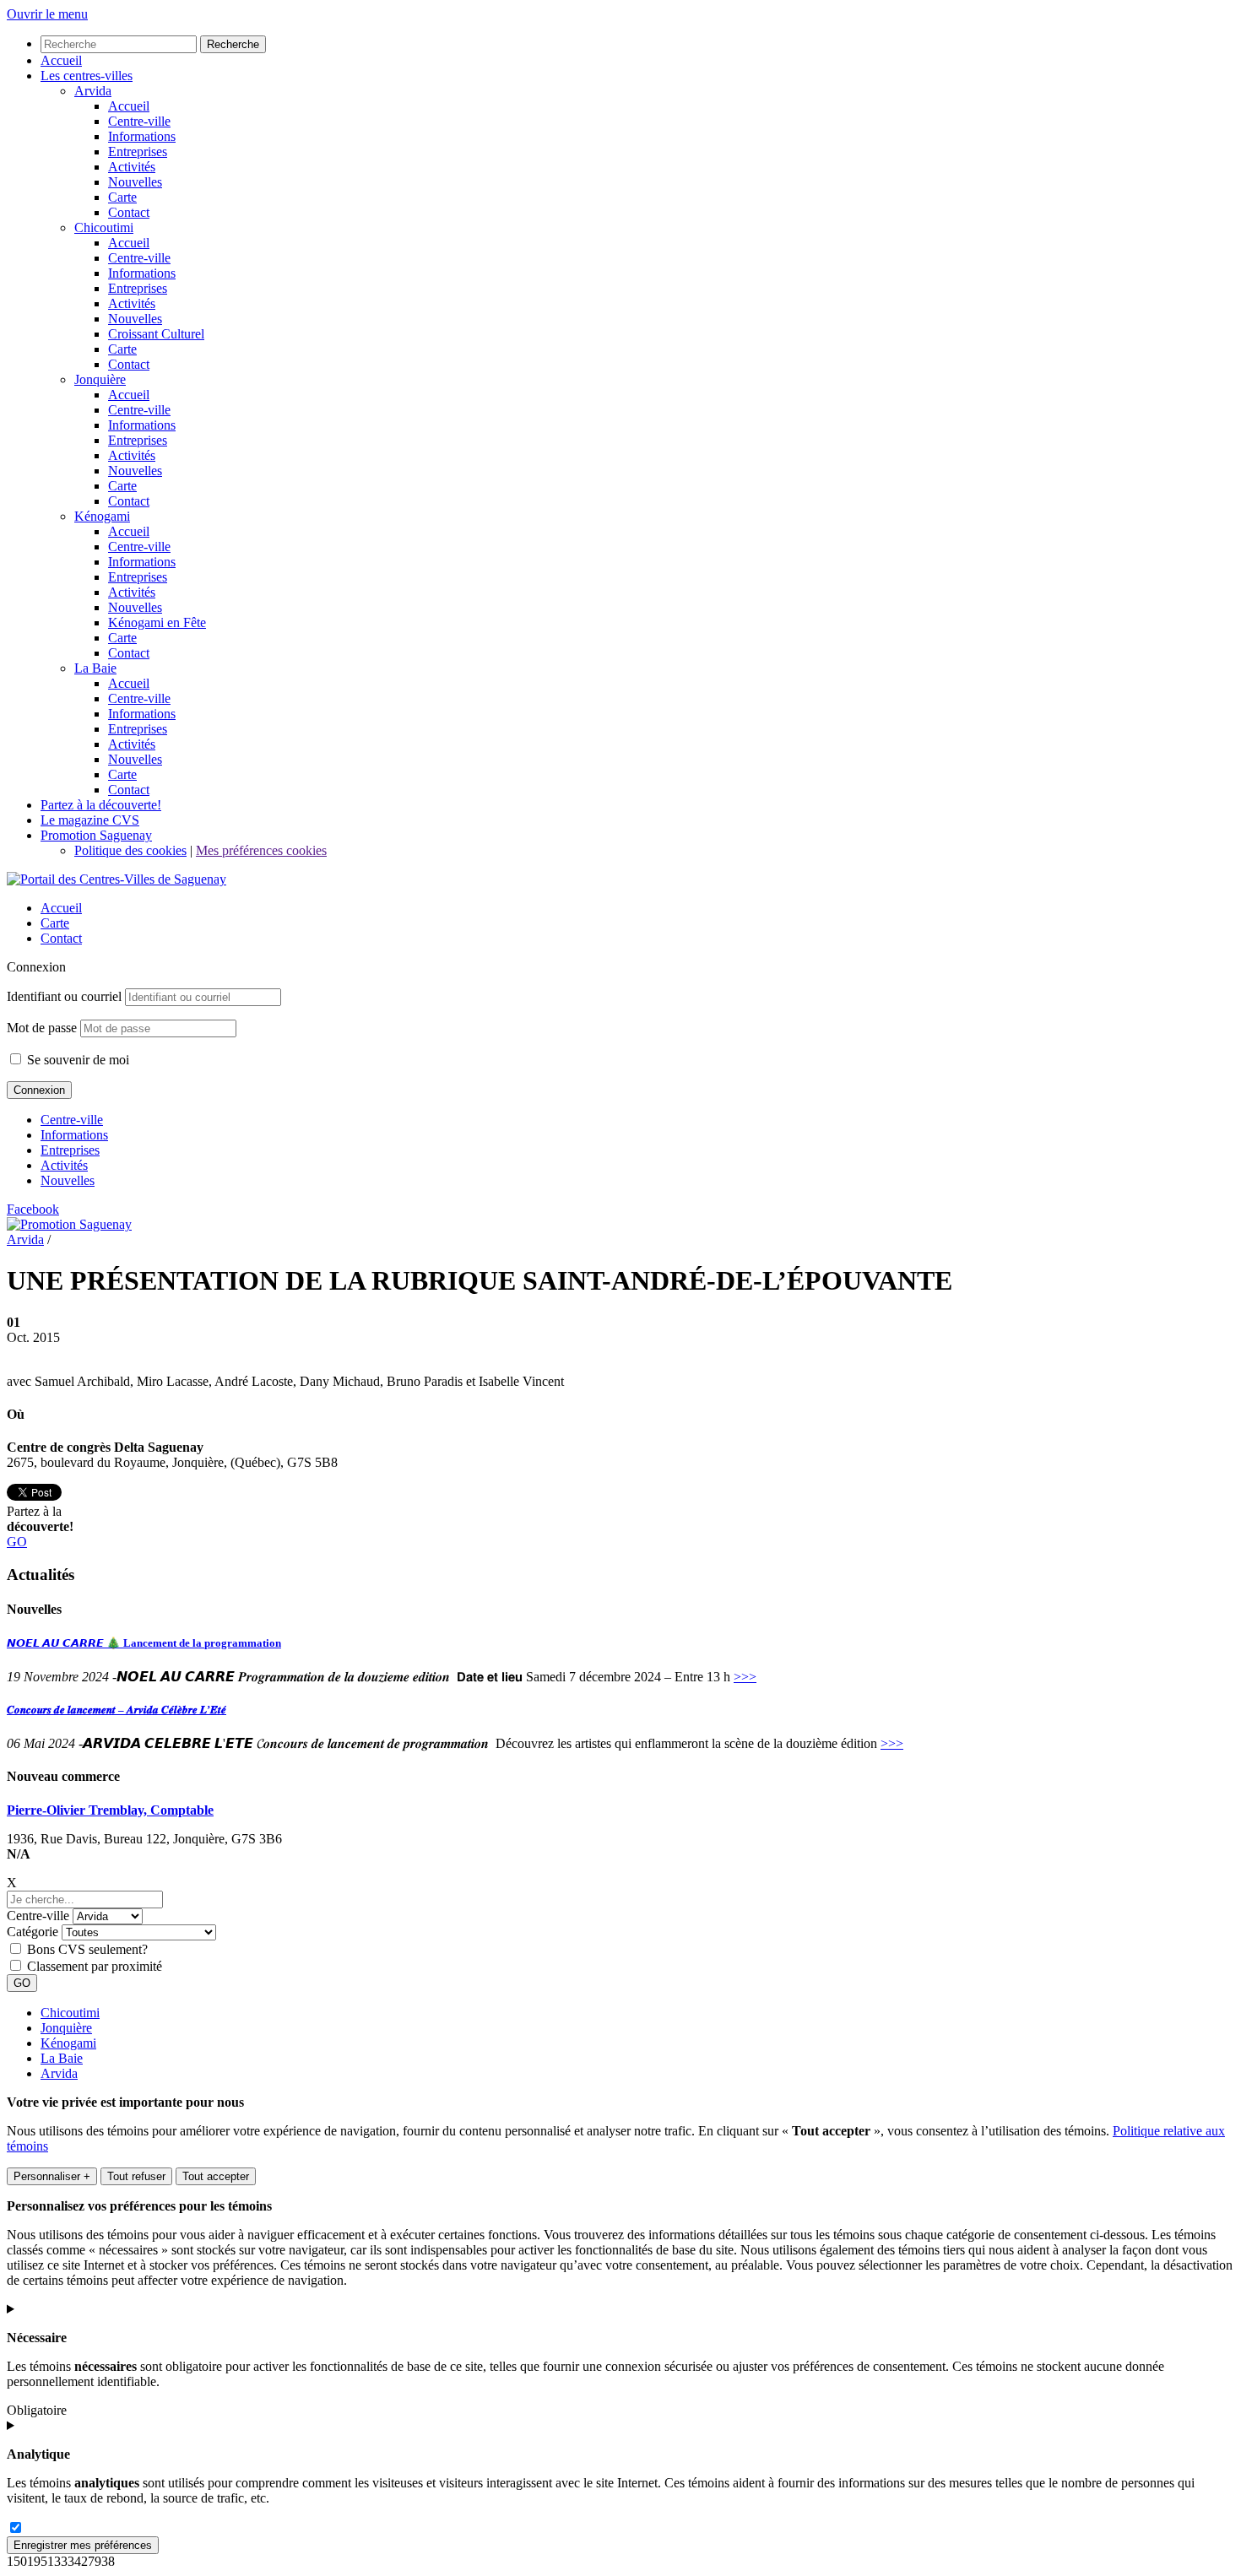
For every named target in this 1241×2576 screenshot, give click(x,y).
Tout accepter (216, 2176)
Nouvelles (68, 1180)
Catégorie (33, 1932)
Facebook (33, 1209)
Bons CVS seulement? (87, 1949)
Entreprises (70, 1150)
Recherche (233, 44)
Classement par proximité (95, 1966)
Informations (74, 1135)
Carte (55, 923)
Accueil (61, 908)
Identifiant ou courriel (64, 996)
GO (17, 1542)
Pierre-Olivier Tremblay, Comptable (110, 1810)
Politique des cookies (130, 850)
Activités (64, 1165)
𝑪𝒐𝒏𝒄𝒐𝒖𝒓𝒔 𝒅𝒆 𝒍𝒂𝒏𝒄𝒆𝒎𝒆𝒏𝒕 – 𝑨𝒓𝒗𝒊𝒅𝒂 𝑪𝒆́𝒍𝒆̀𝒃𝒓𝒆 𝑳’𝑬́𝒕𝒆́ (117, 1710)
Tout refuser (136, 2176)
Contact (61, 938)
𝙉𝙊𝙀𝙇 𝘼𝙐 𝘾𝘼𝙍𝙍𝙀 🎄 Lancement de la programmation (144, 1643)
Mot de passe (42, 1028)
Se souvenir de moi (76, 1060)
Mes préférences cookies (261, 850)
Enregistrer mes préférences (83, 2545)
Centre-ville (72, 1120)
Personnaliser (52, 2176)
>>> (745, 1677)
